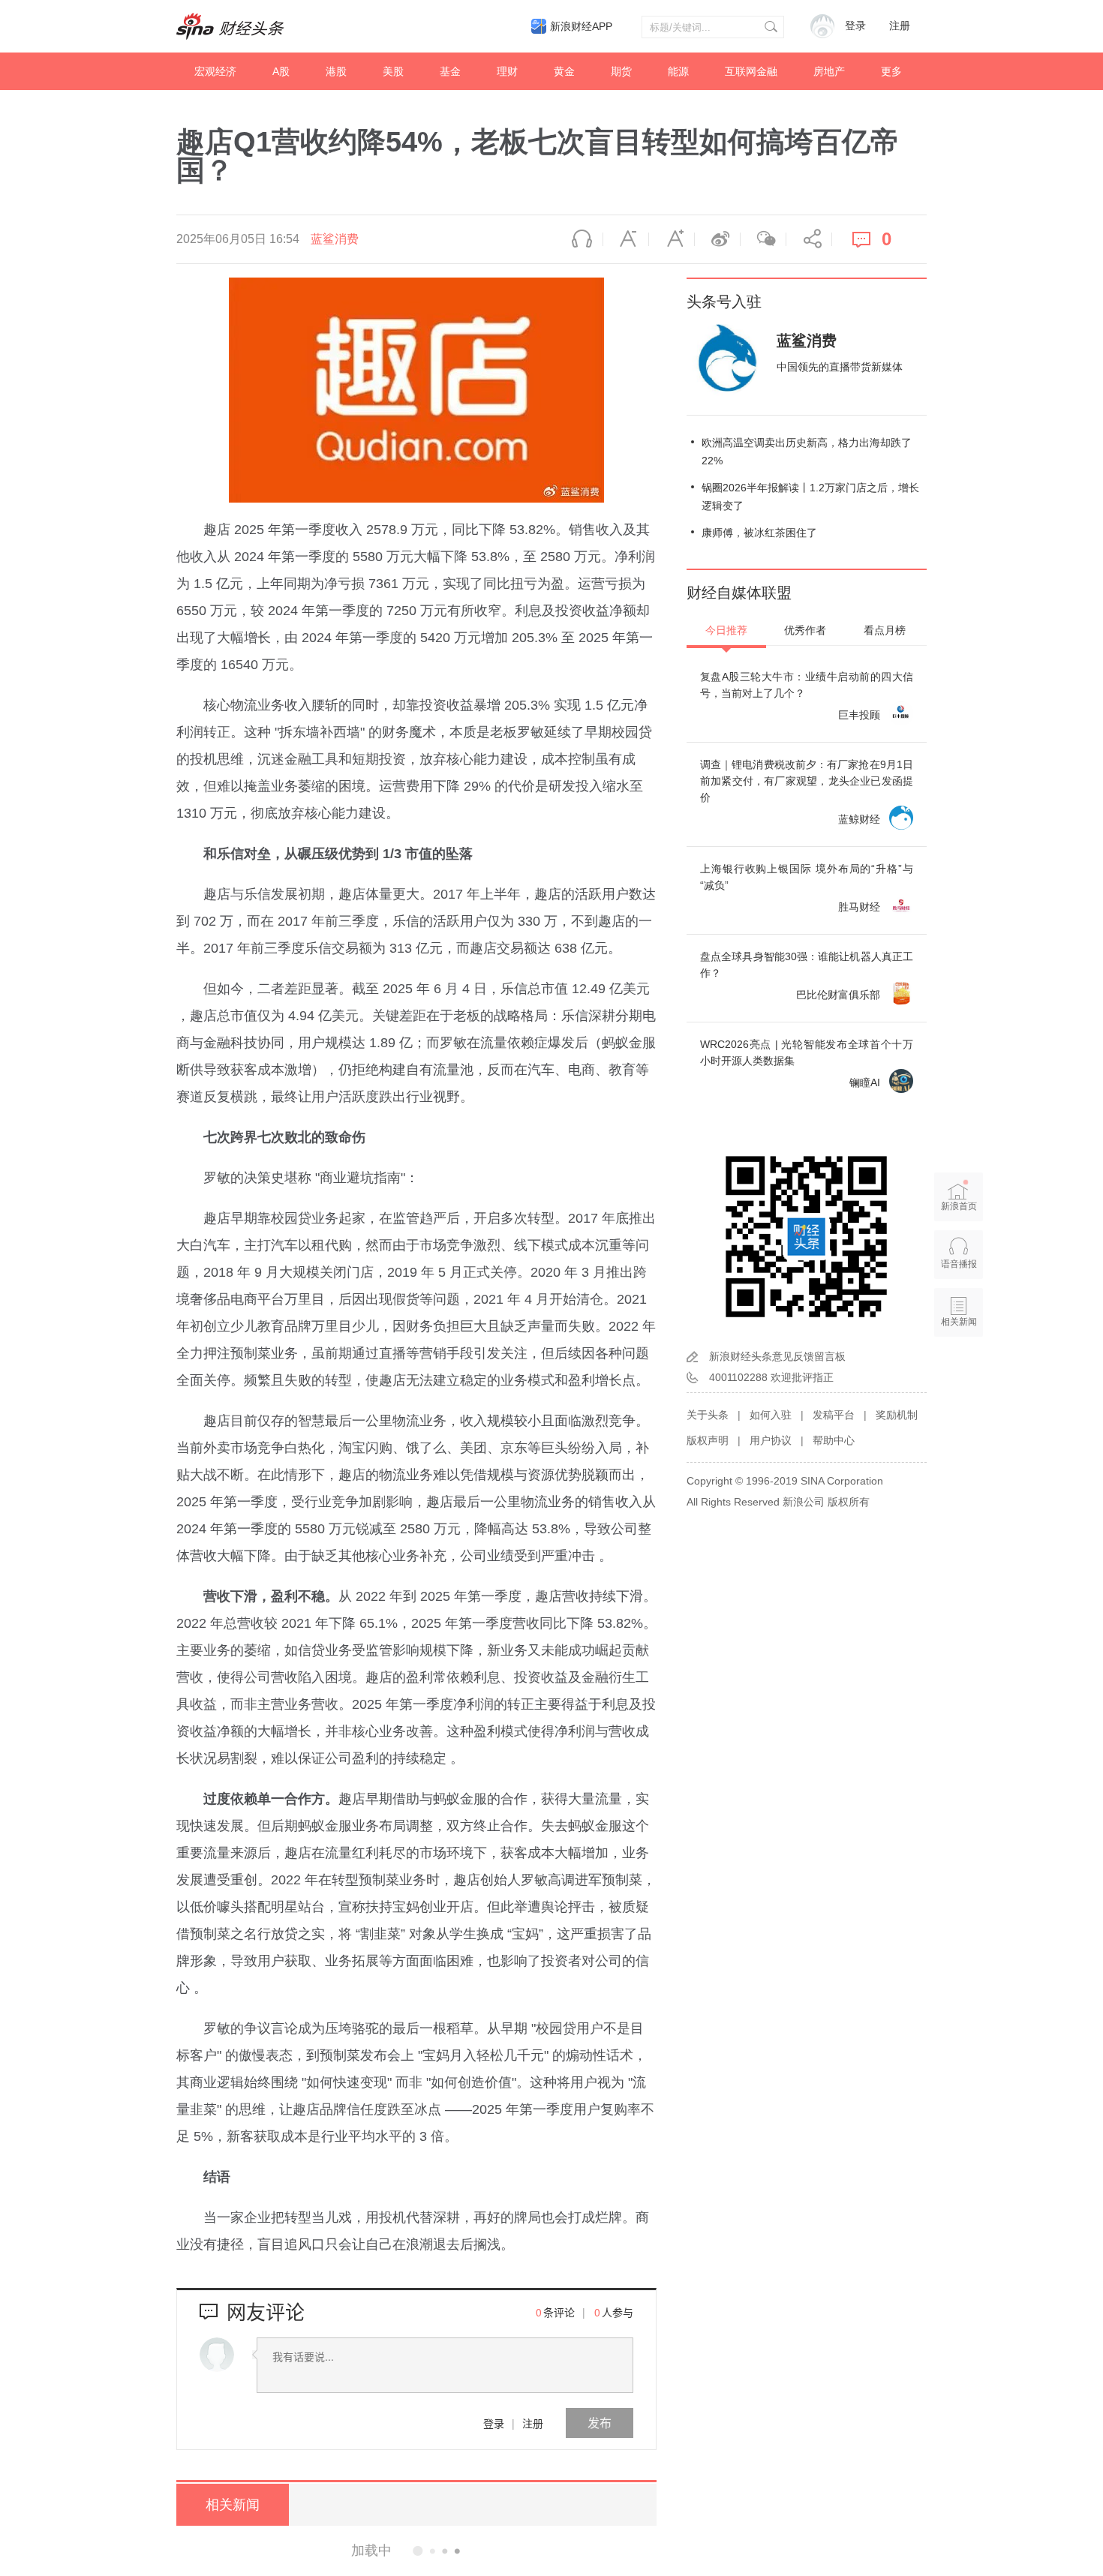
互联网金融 (751, 71)
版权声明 (708, 1440)
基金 (450, 71)
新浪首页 (959, 1206)
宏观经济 (215, 71)
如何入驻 (771, 1415)
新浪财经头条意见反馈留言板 (777, 1356)
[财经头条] (230, 26)
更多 (891, 71)
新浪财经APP (581, 26)
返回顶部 (959, 1380)
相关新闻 (233, 2505)
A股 (281, 71)
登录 (494, 2423)
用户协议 (771, 1440)
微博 (717, 239)
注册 (900, 26)
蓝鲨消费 (335, 239)
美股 (393, 71)
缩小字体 (626, 239)
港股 (336, 71)
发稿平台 (834, 1415)
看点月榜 (885, 630)
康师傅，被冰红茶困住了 (759, 533)
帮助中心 (834, 1440)
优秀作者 (805, 630)
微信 (763, 239)
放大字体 (672, 239)
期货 (621, 71)
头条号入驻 (724, 302)
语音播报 (580, 239)
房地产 (829, 71)
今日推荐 (726, 630)
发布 (600, 2423)
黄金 (564, 71)
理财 (507, 71)
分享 (809, 239)
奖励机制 (897, 1415)
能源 (678, 71)
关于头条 (708, 1415)
